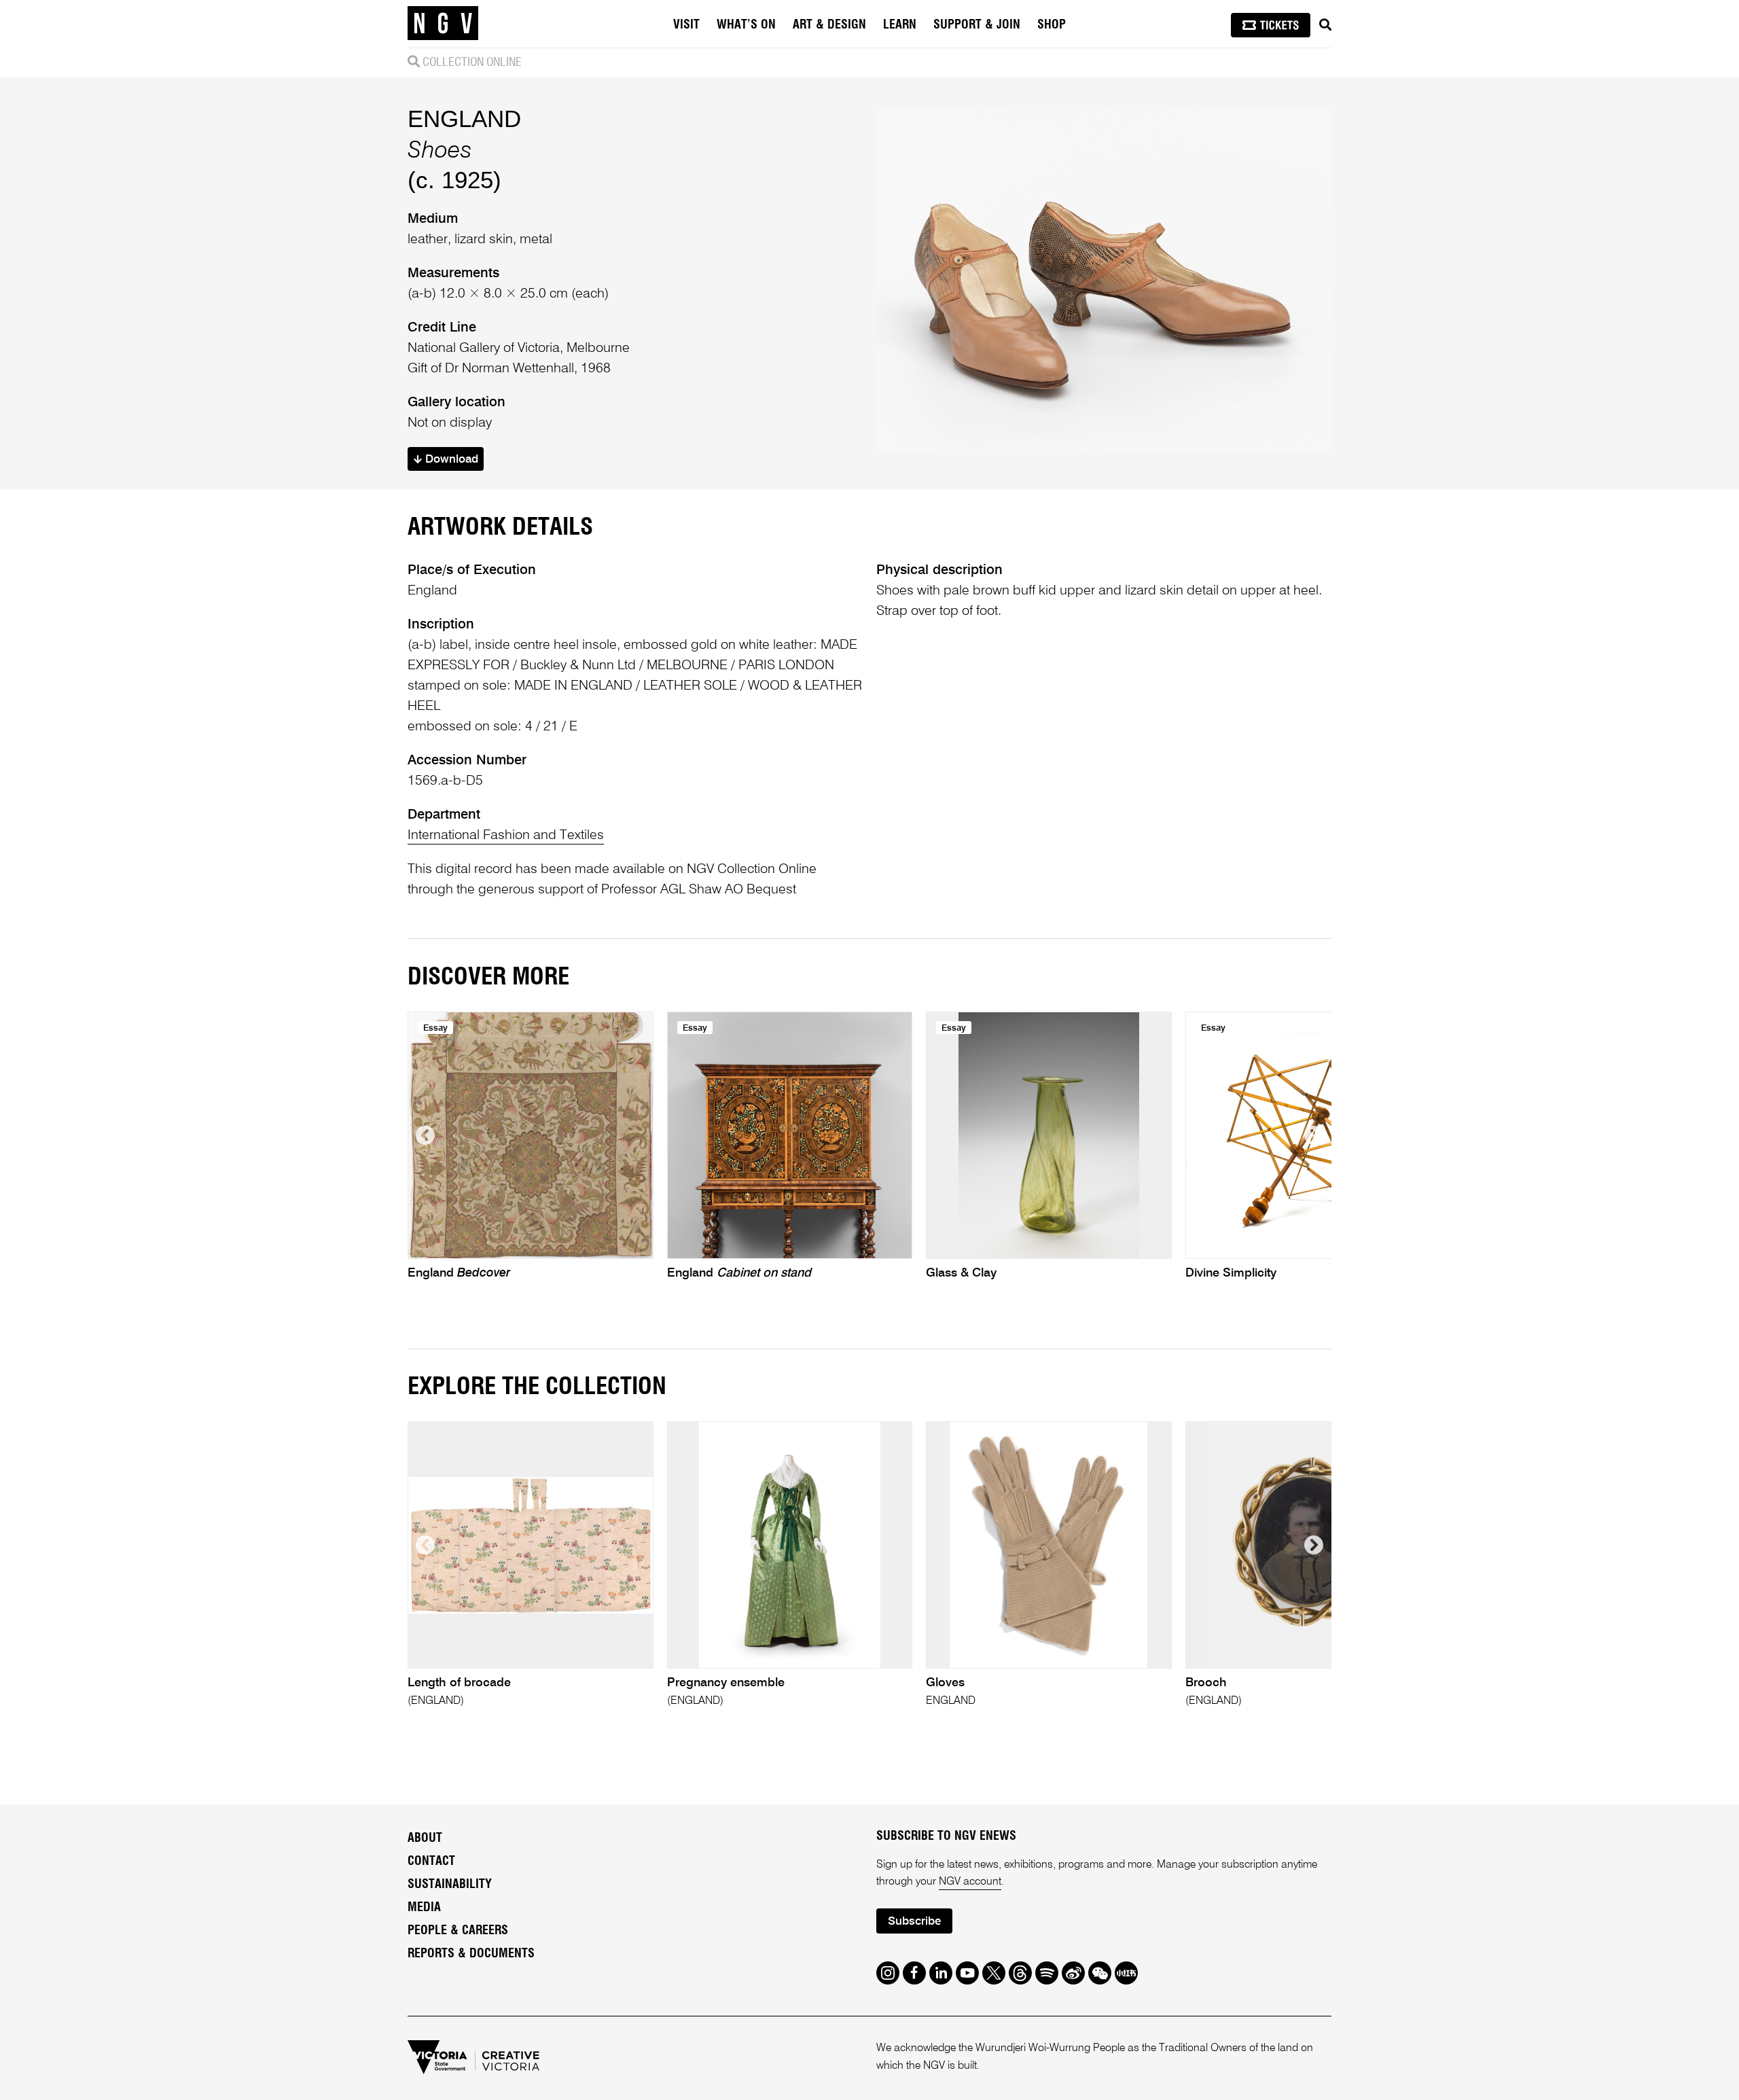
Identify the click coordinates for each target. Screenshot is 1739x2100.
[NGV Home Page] (443, 24)
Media (424, 1908)
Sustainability (450, 1885)
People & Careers (458, 1931)
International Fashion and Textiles (506, 836)
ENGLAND (464, 119)
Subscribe (914, 1922)
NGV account (970, 1882)
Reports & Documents (471, 1954)
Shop (1052, 25)
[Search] (1325, 25)
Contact (431, 1862)
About (425, 1838)
